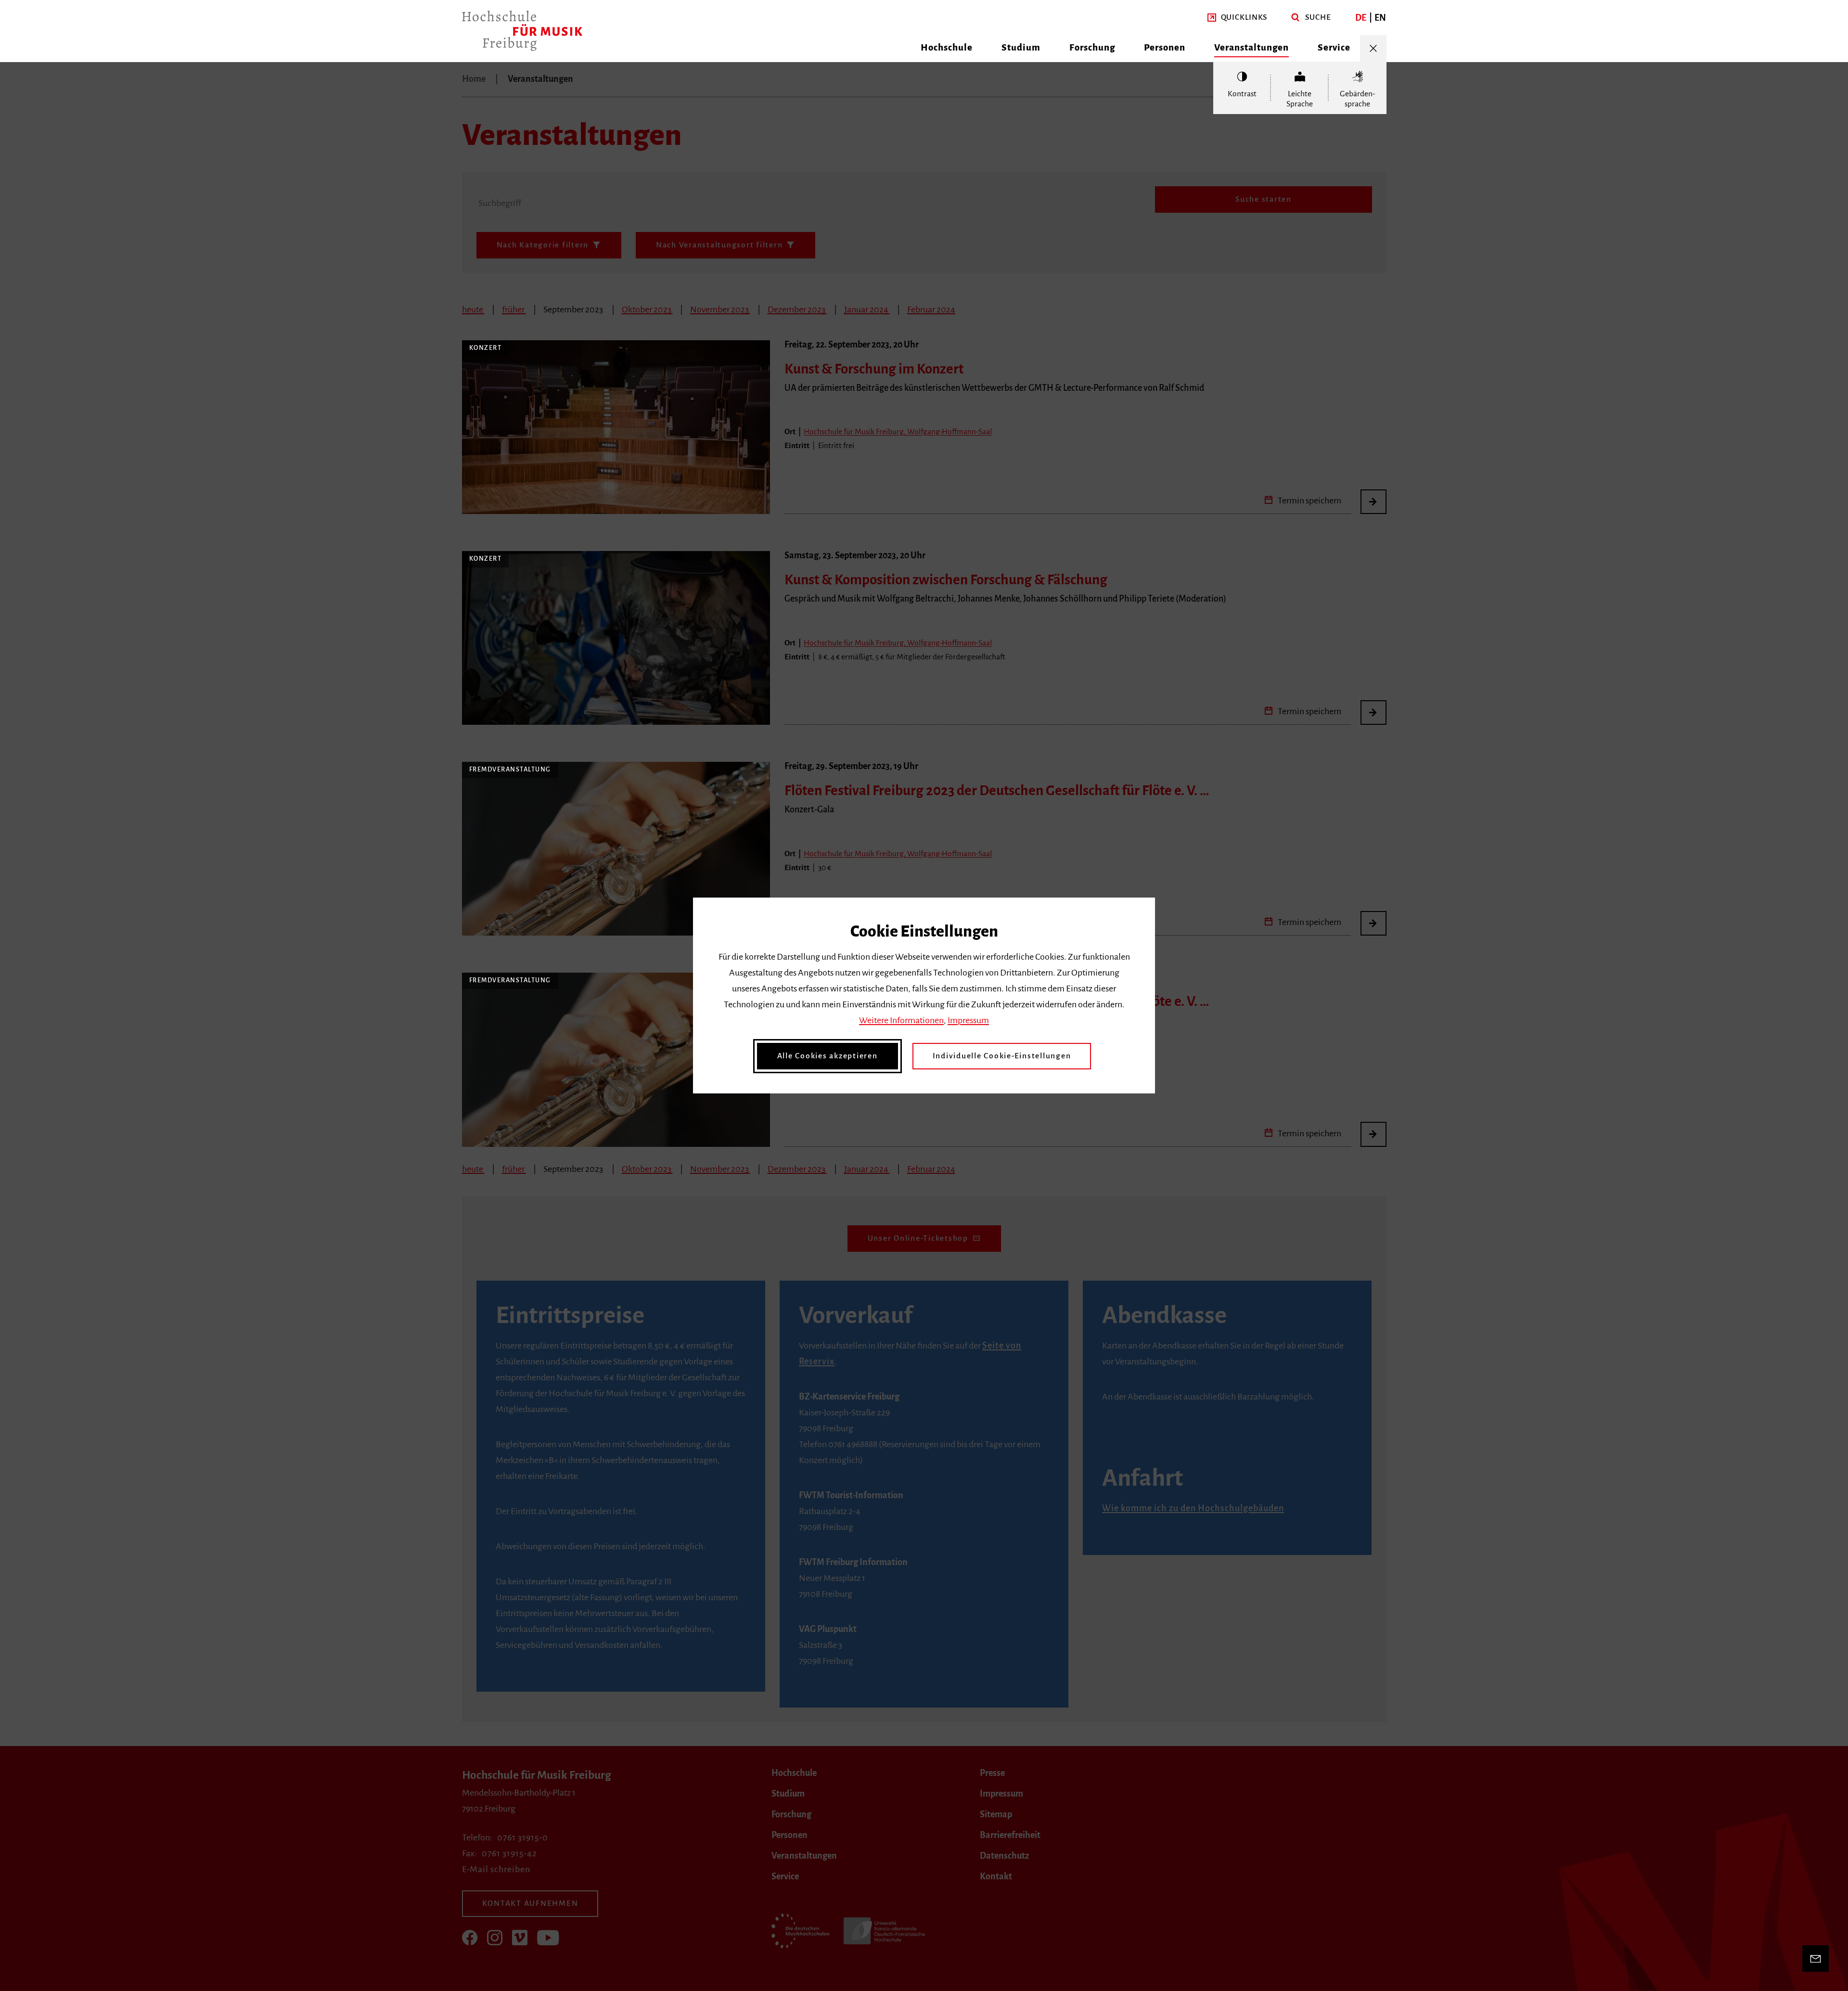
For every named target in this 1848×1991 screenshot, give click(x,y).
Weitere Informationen (901, 1020)
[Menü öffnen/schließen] (1373, 48)
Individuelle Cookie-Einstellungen (1002, 1056)
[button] (1238, 18)
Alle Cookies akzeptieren (828, 1056)
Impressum (968, 1020)
